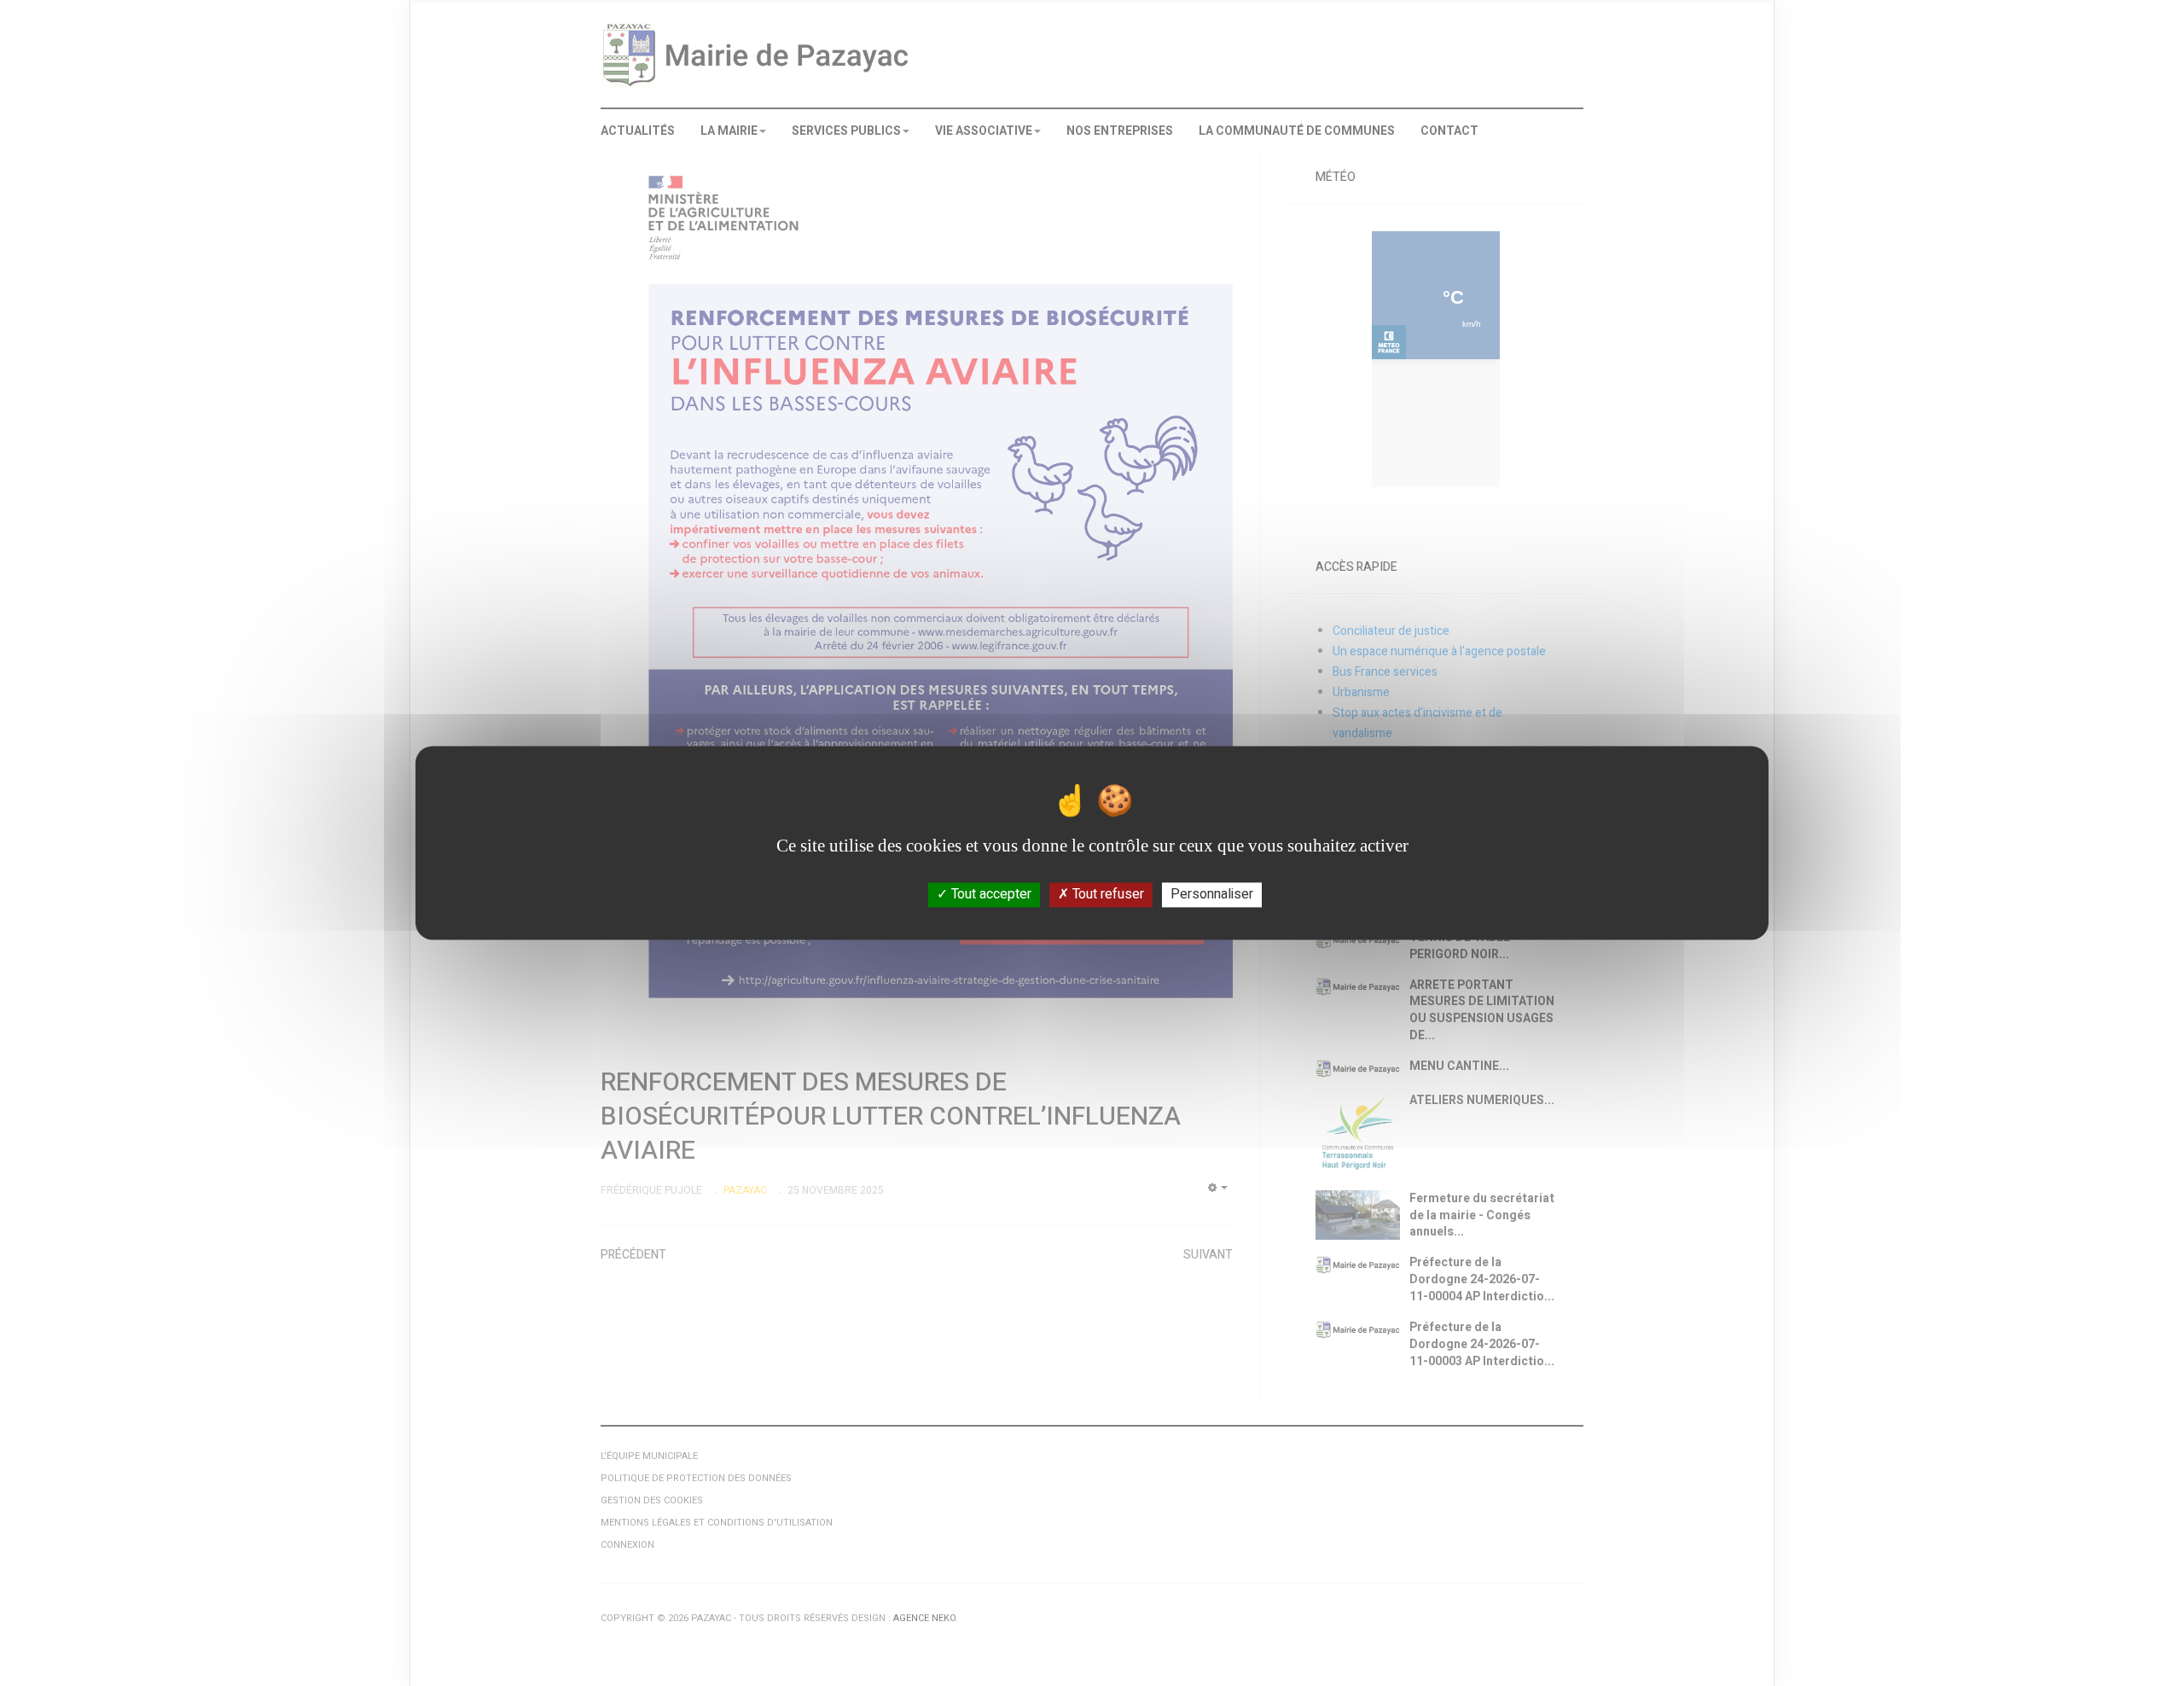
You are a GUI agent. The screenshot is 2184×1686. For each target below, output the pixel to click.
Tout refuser (1107, 894)
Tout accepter (990, 894)
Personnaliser (1212, 894)
